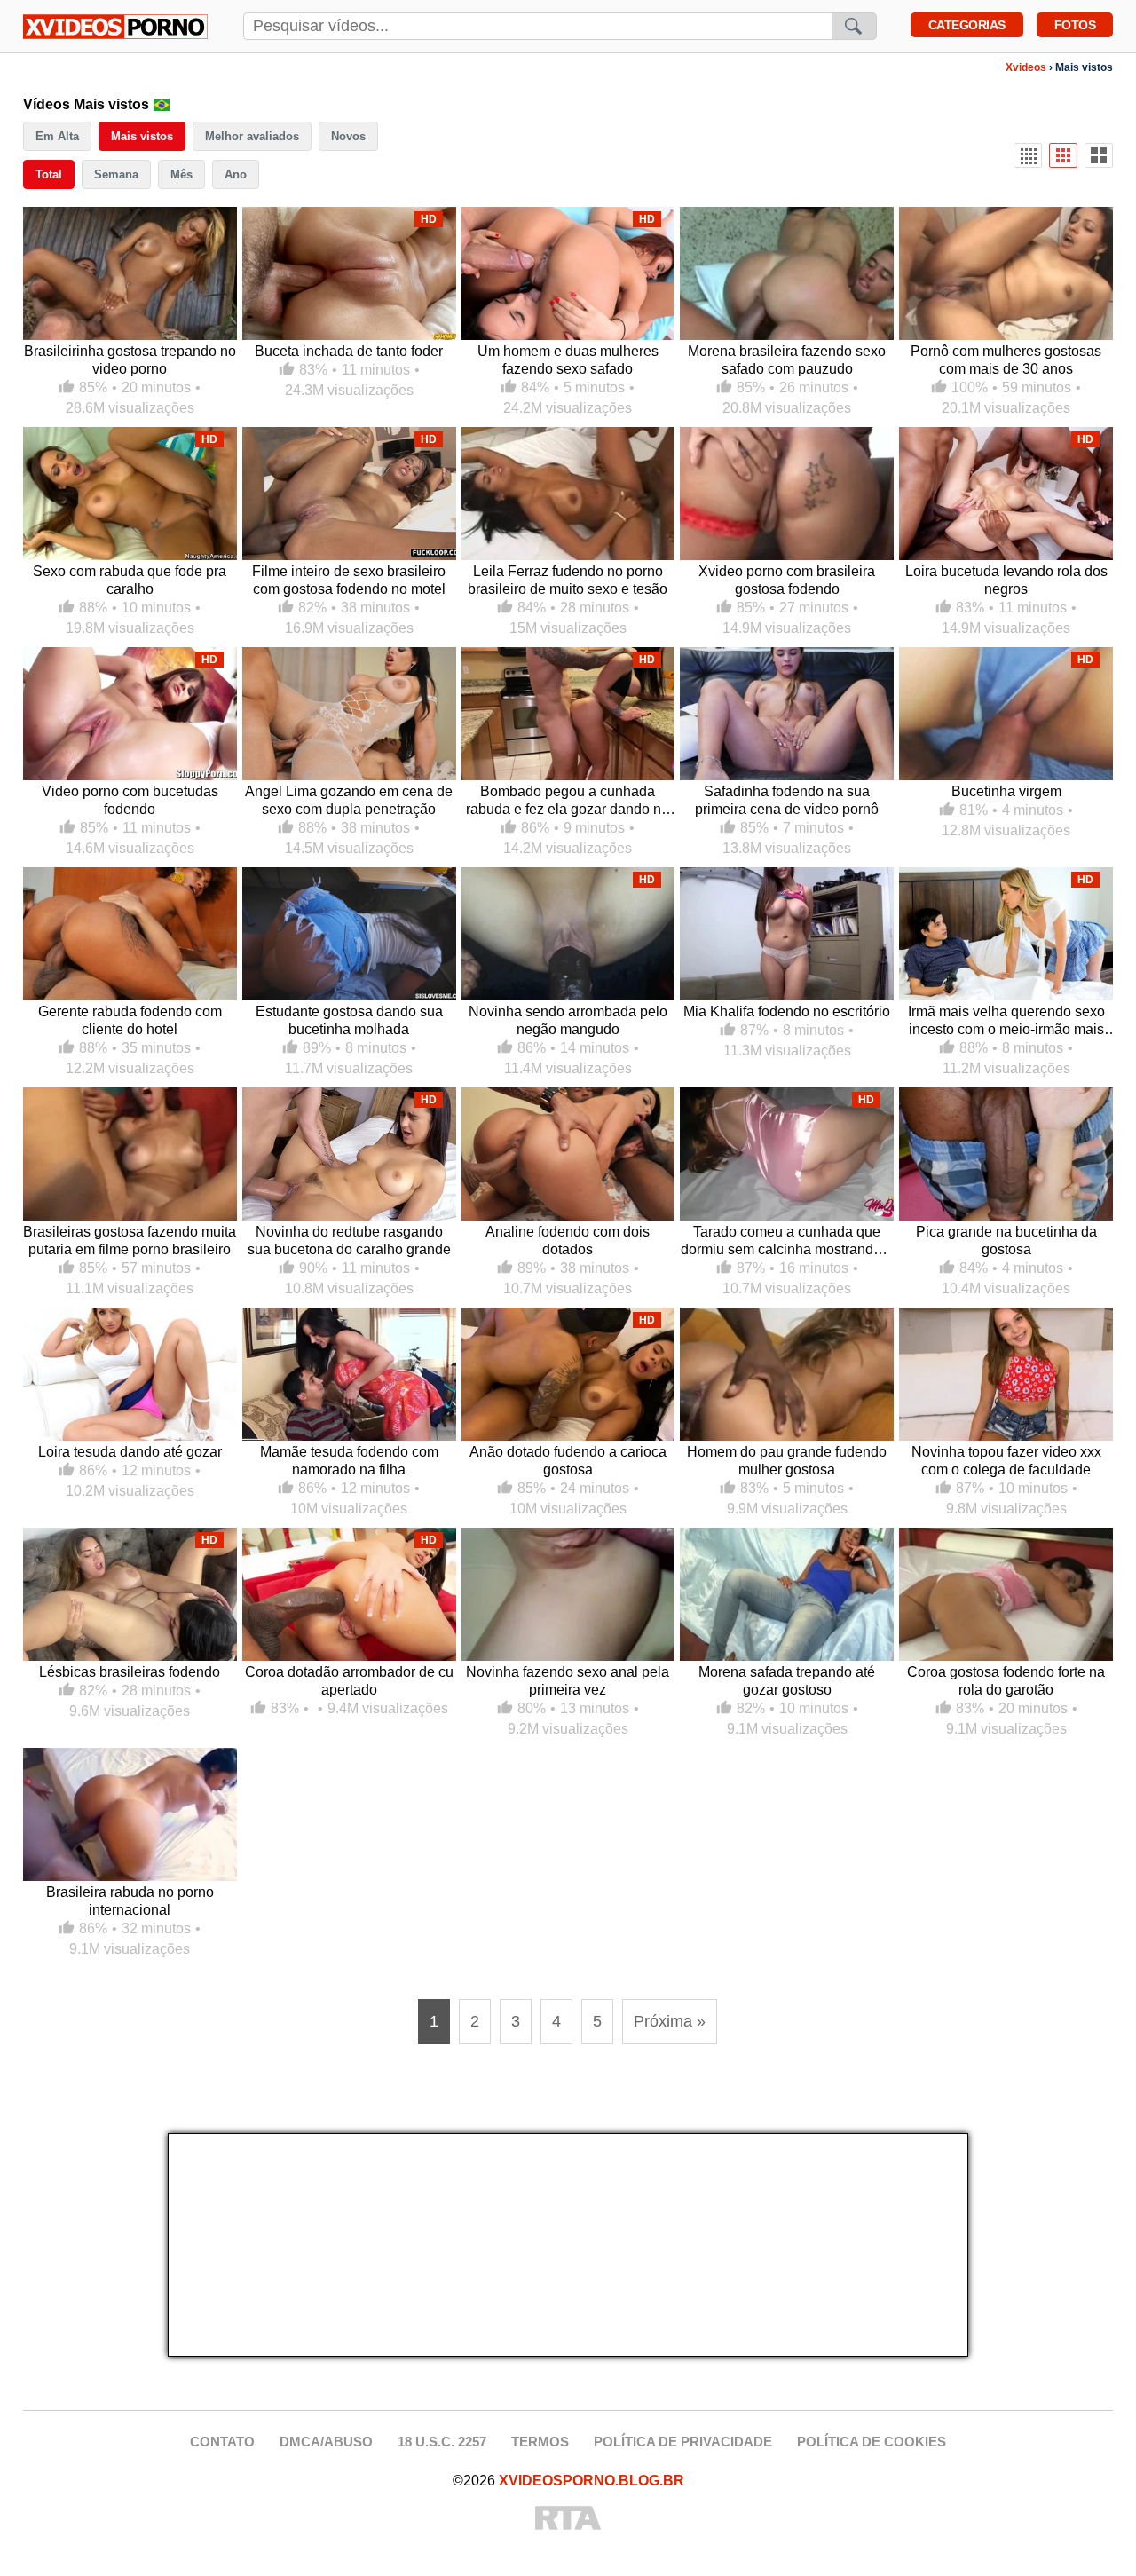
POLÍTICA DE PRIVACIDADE (683, 2442)
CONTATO (222, 2442)
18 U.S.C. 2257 (442, 2442)
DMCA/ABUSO (326, 2442)
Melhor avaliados (252, 136)
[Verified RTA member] (568, 2519)
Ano (236, 174)
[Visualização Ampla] (1099, 155)
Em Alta (57, 136)
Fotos (1075, 25)
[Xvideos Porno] (115, 27)
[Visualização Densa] (1028, 155)
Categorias (967, 25)
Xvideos (1026, 67)
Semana (116, 174)
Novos (348, 136)
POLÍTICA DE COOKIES (872, 2442)
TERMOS (540, 2442)
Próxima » (670, 2021)
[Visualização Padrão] (1063, 155)
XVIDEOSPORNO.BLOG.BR (592, 2481)
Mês (181, 174)
